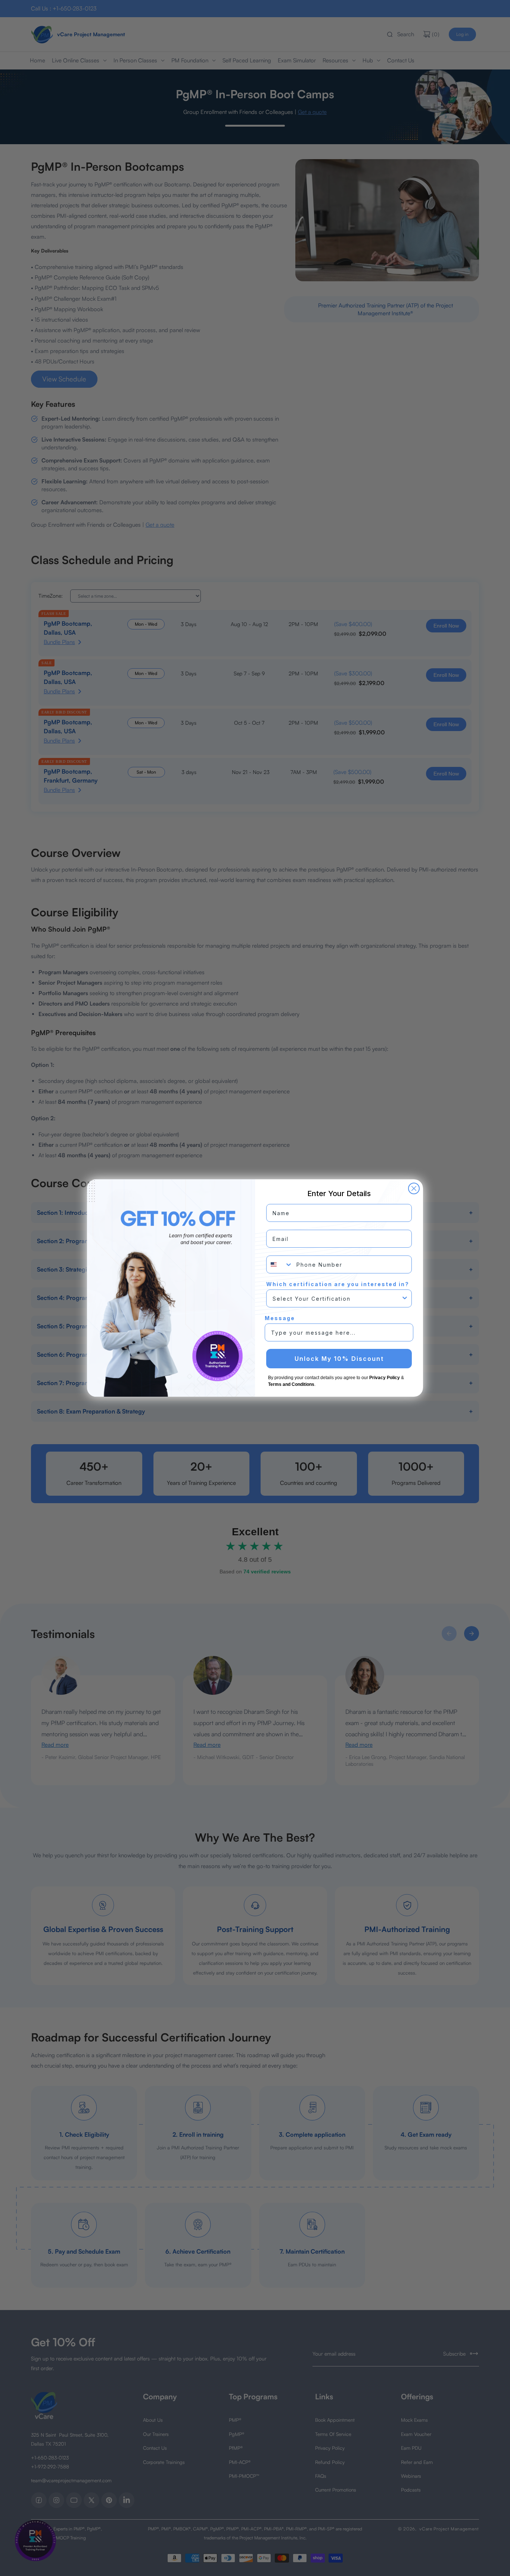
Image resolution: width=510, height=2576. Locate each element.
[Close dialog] (414, 1188)
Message (280, 1318)
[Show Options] (405, 1298)
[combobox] (280, 1264)
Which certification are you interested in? (338, 1284)
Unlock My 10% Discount (339, 1359)
